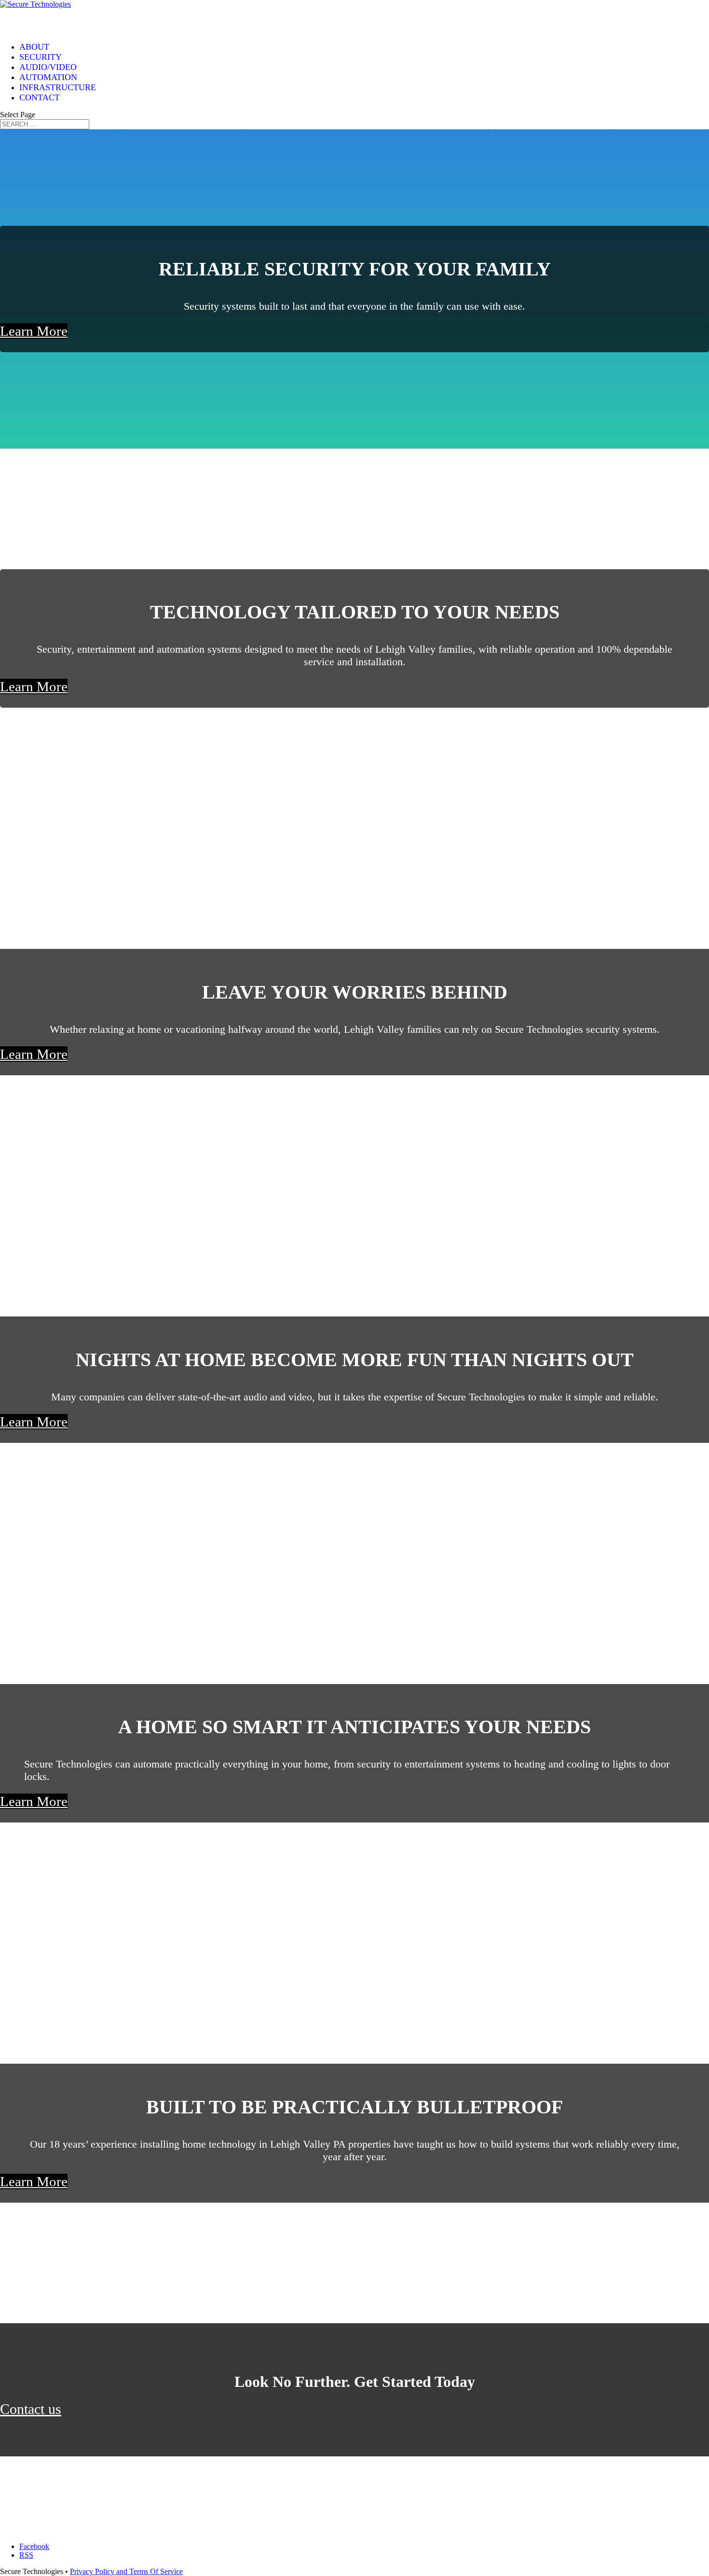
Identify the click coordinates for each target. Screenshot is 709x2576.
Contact (40, 97)
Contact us (31, 2409)
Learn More (34, 331)
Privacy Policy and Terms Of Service (126, 2571)
